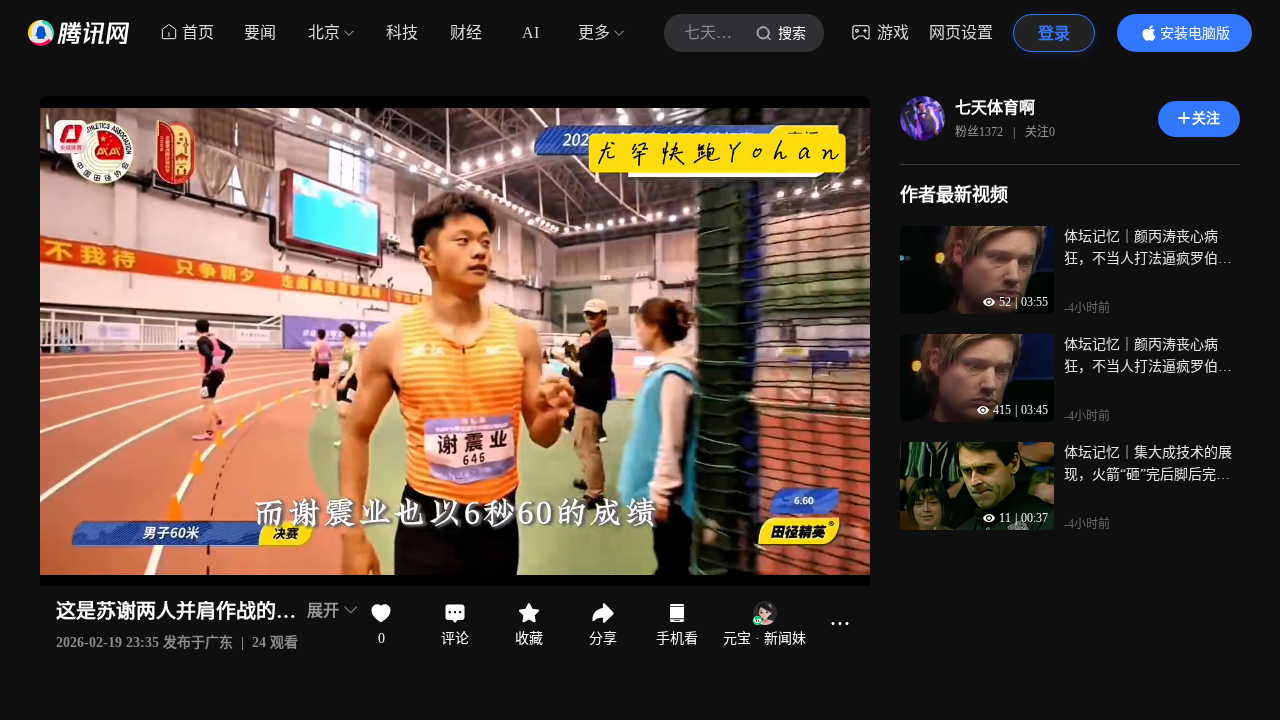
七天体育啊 (995, 107)
